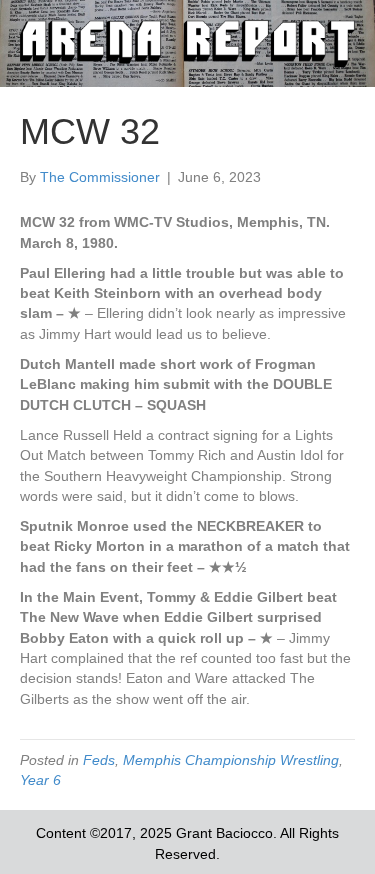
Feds (99, 760)
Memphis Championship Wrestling (231, 760)
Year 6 (40, 780)
